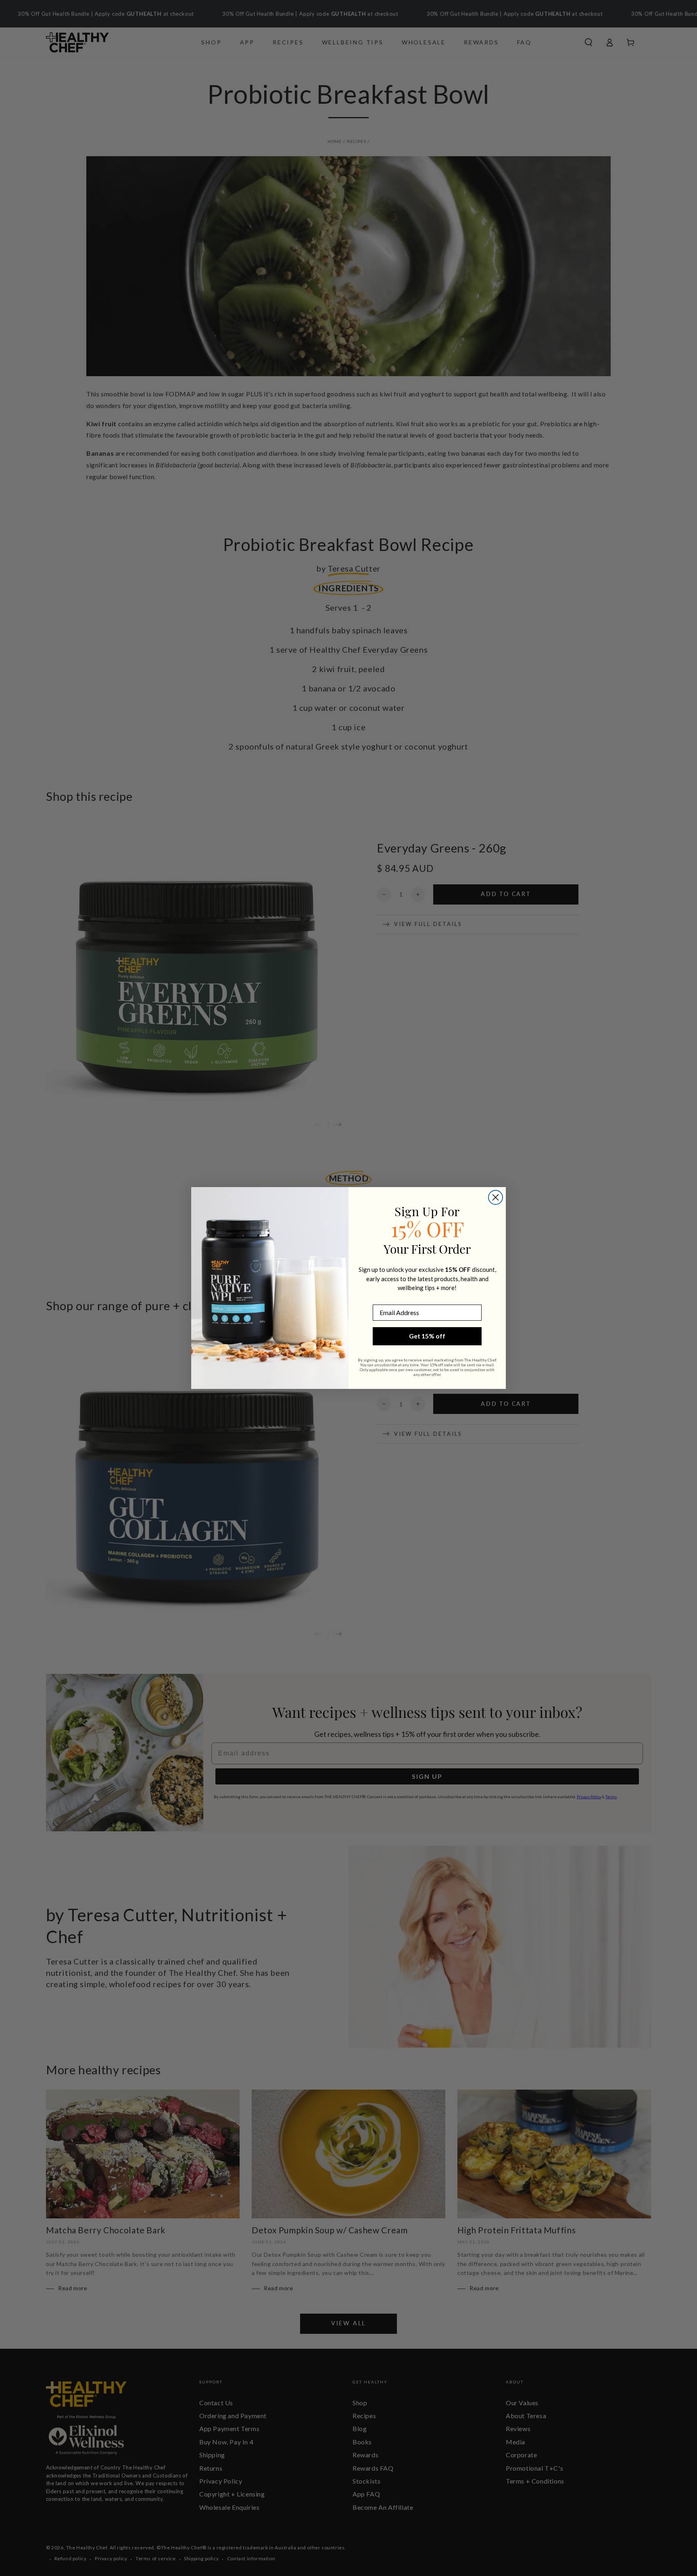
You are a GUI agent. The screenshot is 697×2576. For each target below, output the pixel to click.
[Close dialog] (496, 1197)
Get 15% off (427, 1336)
